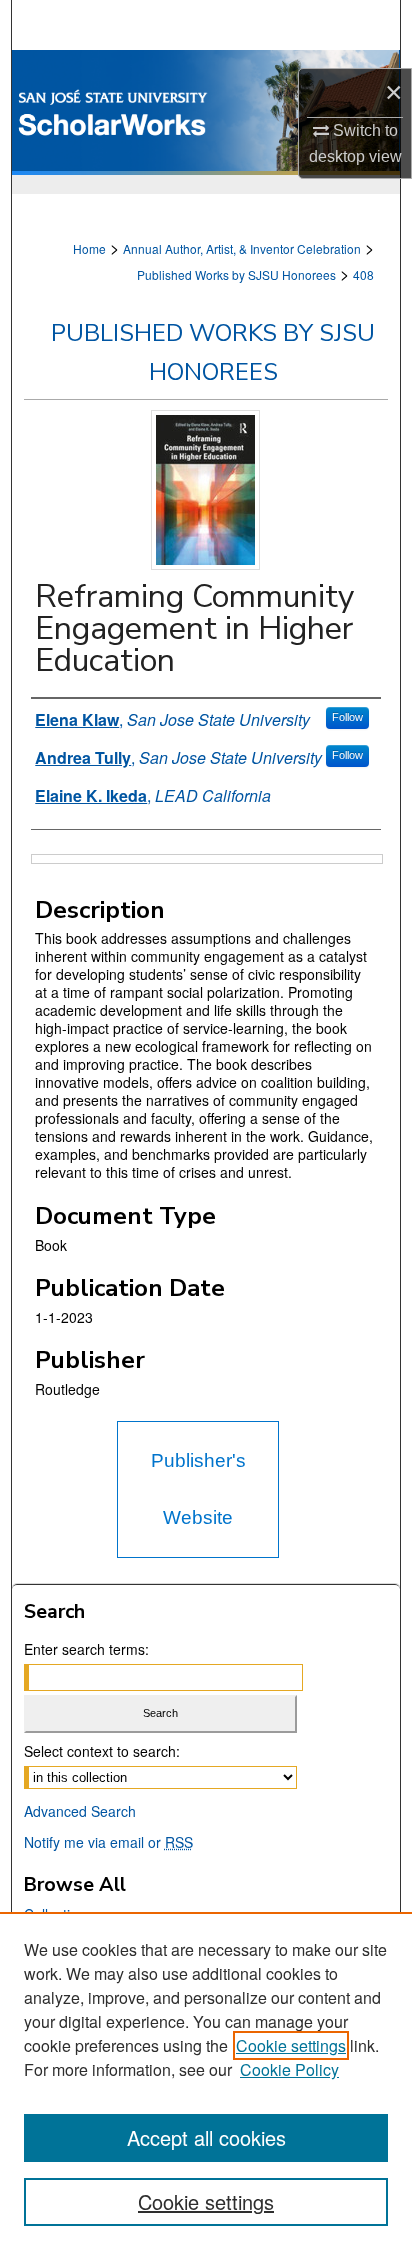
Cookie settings (291, 2045)
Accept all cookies (206, 2137)
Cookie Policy (289, 2069)
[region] (206, 2081)
